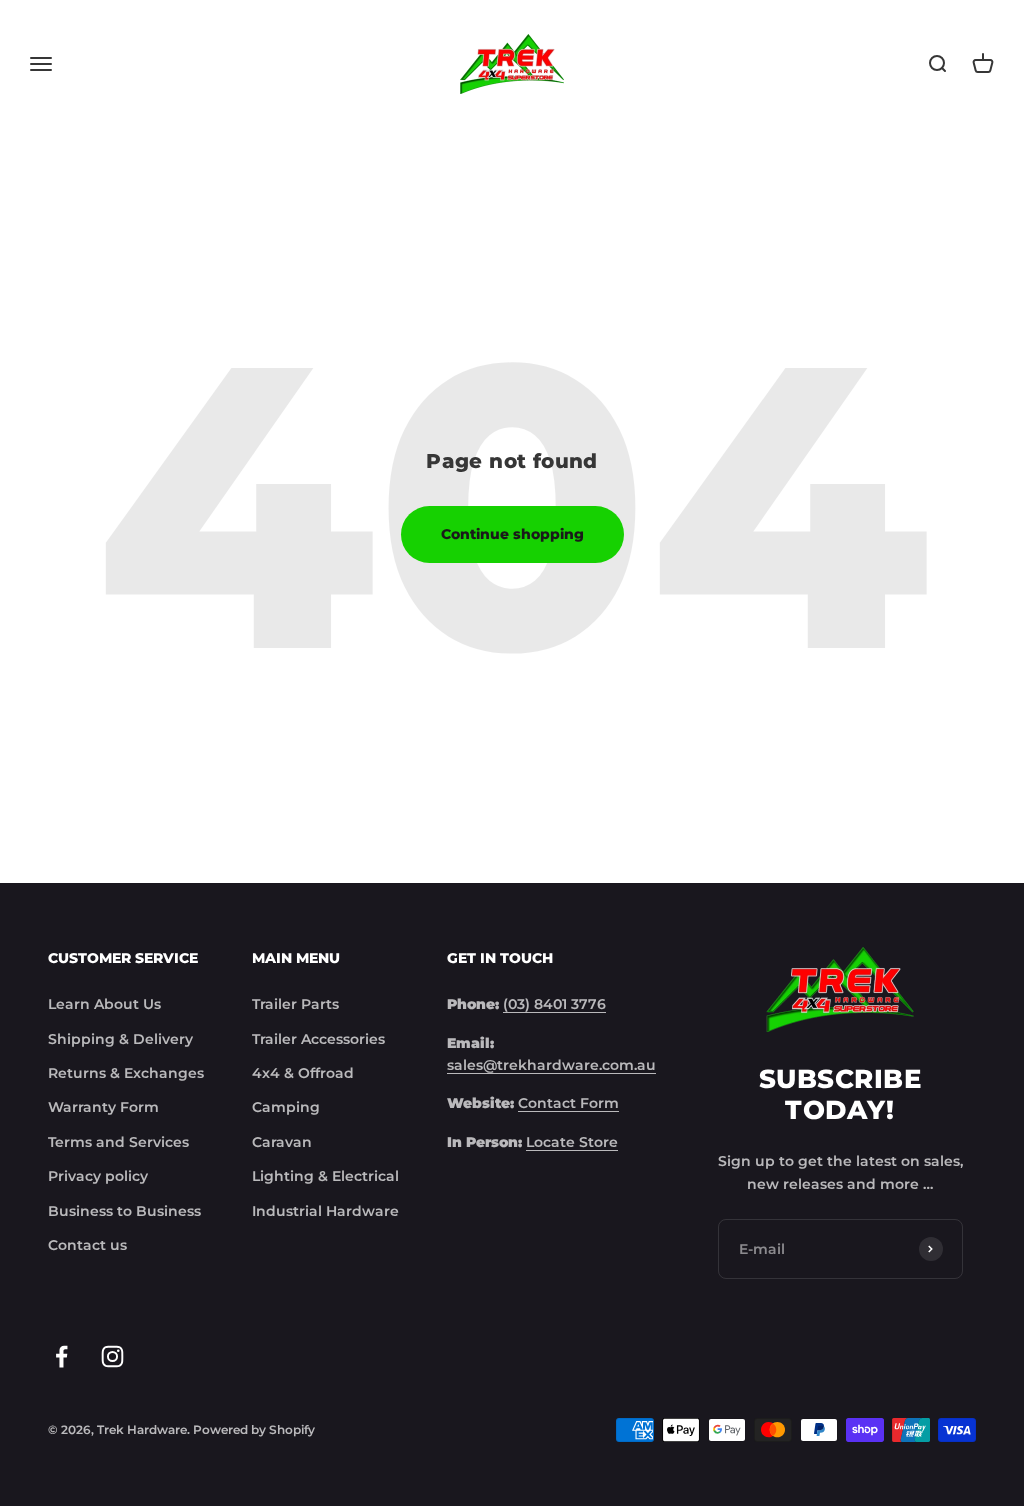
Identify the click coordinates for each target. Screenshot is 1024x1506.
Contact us (87, 1245)
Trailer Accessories (318, 1039)
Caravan (282, 1142)
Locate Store (572, 1142)
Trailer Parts (295, 1004)
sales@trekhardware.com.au (551, 1065)
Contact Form (568, 1103)
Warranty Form (103, 1107)
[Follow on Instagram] (112, 1356)
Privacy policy (98, 1176)
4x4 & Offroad (303, 1073)
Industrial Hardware (325, 1211)
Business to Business (124, 1211)
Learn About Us (104, 1004)
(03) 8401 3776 (554, 1004)
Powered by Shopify (254, 1429)
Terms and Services (118, 1142)
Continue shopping (512, 534)
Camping (286, 1107)
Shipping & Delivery (120, 1039)
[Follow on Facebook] (61, 1356)
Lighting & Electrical (325, 1176)
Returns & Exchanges (126, 1073)
